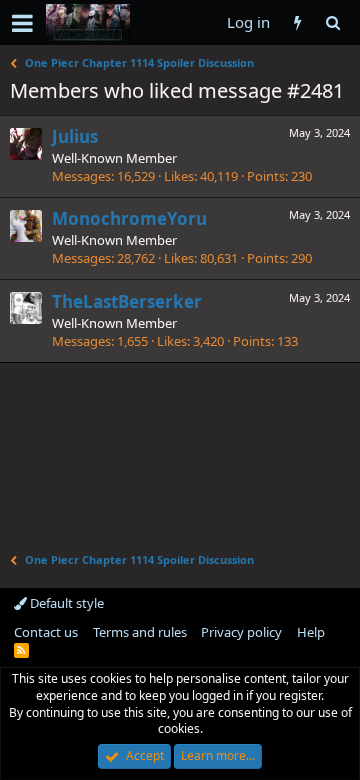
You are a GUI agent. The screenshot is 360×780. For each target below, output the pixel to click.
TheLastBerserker (127, 301)
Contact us (46, 632)
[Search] (332, 22)
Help (311, 632)
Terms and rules (140, 632)
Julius (75, 136)
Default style (65, 603)
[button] (22, 23)
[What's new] (297, 22)
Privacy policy (241, 632)
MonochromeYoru (129, 218)
